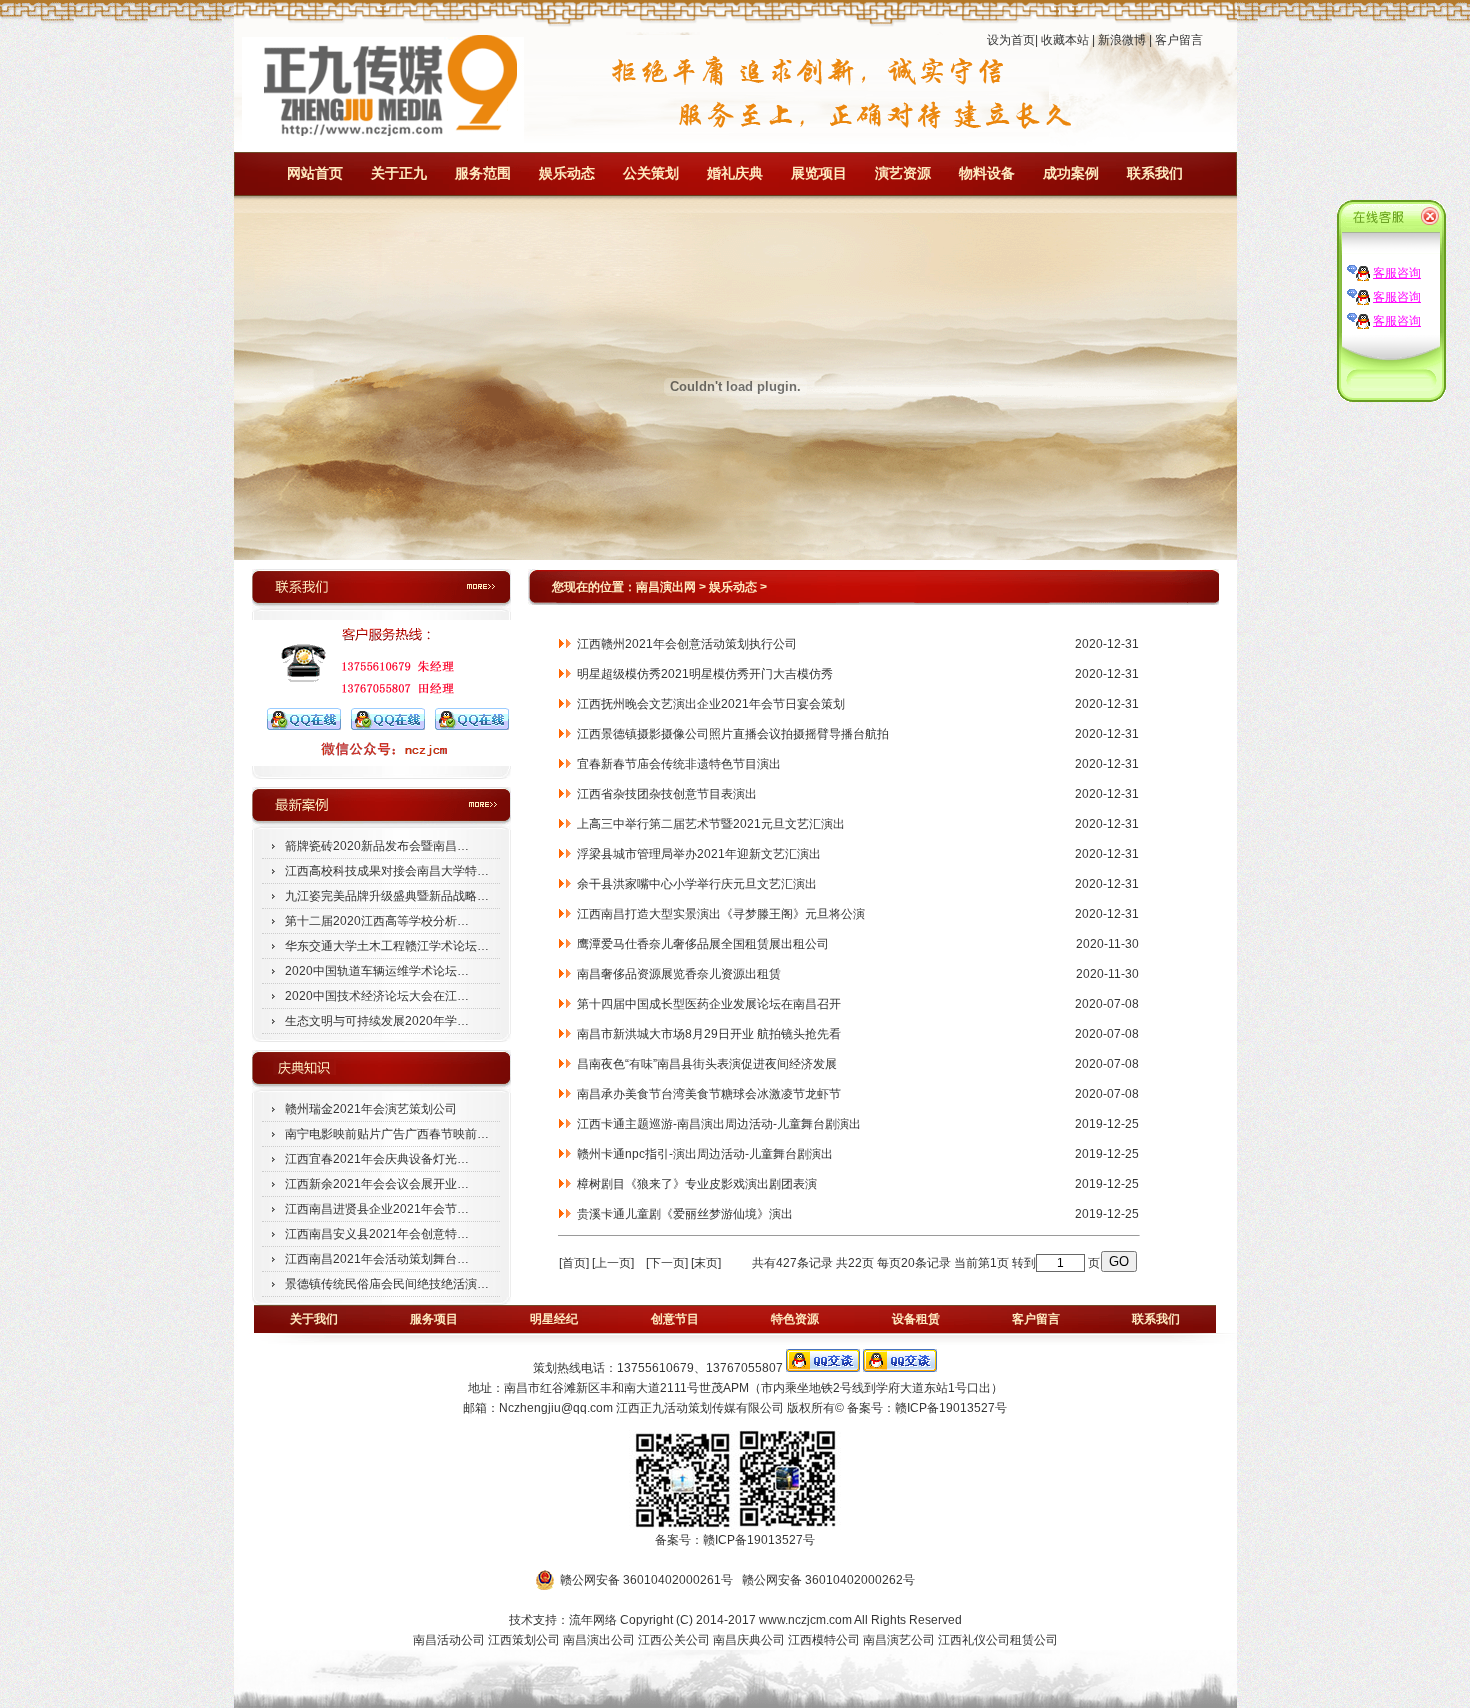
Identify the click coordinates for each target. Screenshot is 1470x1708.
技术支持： (539, 1620)
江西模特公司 (824, 1640)
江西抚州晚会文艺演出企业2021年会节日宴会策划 (708, 704)
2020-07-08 (1107, 1004)
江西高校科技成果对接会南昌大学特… (387, 871)
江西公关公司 (674, 1640)
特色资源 (795, 1319)
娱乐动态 (567, 173)
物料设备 (987, 173)
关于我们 (314, 1319)
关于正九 (399, 173)
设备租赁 (916, 1319)
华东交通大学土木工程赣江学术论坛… (387, 946)
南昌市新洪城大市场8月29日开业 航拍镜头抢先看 (706, 1034)
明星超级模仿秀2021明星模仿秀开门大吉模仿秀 (702, 674)
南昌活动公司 (449, 1640)
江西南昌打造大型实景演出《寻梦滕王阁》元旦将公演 (718, 914)
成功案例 (1071, 173)
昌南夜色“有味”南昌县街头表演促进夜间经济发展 (704, 1064)
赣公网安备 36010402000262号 (828, 1580)
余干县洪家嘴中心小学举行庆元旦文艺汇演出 (694, 884)
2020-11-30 (1107, 944)
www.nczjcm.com (805, 1620)
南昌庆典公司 (749, 1640)
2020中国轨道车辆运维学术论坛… (377, 971)
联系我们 (1155, 173)
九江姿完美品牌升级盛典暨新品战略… (387, 896)
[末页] (706, 1263)
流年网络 (593, 1620)
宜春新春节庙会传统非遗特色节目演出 (676, 764)
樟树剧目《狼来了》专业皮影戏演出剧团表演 (694, 1184)
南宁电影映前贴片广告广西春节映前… (387, 1134)
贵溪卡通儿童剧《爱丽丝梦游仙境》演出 (682, 1214)
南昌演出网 (666, 587)
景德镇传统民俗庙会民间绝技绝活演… (387, 1284)
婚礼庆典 (735, 173)
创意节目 (675, 1319)
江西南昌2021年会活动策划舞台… (377, 1259)
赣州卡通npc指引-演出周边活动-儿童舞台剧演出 (702, 1154)
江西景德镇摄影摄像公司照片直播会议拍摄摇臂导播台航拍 (730, 734)
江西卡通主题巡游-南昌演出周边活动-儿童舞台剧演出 (716, 1124)
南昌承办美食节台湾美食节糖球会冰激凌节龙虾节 (706, 1094)
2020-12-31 (1107, 644)
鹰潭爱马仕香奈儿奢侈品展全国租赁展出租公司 (700, 944)
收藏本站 (1065, 40)
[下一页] (667, 1263)
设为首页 (1011, 40)
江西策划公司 (525, 1640)
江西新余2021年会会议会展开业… (377, 1184)
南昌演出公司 (599, 1640)
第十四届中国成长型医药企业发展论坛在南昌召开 (706, 1004)
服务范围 (483, 173)
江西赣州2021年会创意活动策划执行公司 (684, 644)
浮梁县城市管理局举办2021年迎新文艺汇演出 (696, 854)
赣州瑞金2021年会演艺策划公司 (371, 1109)
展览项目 (819, 173)
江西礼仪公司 (974, 1640)
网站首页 (315, 173)
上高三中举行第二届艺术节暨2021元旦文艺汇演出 (708, 824)
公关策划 (651, 173)
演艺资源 (903, 173)
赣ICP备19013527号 (951, 1408)
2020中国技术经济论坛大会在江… (377, 996)
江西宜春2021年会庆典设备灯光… (377, 1159)
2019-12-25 (1107, 1124)
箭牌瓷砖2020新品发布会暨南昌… (377, 846)
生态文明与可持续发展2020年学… (377, 1021)
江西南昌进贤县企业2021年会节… (377, 1209)
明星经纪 (554, 1319)
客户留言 (1179, 40)
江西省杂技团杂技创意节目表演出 (664, 794)
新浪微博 (1122, 40)
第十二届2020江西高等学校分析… (377, 921)
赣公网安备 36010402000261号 (646, 1580)
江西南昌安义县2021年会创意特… (377, 1234)
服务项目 (434, 1319)
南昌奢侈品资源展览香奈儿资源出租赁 (676, 974)
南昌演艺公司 (899, 1640)
